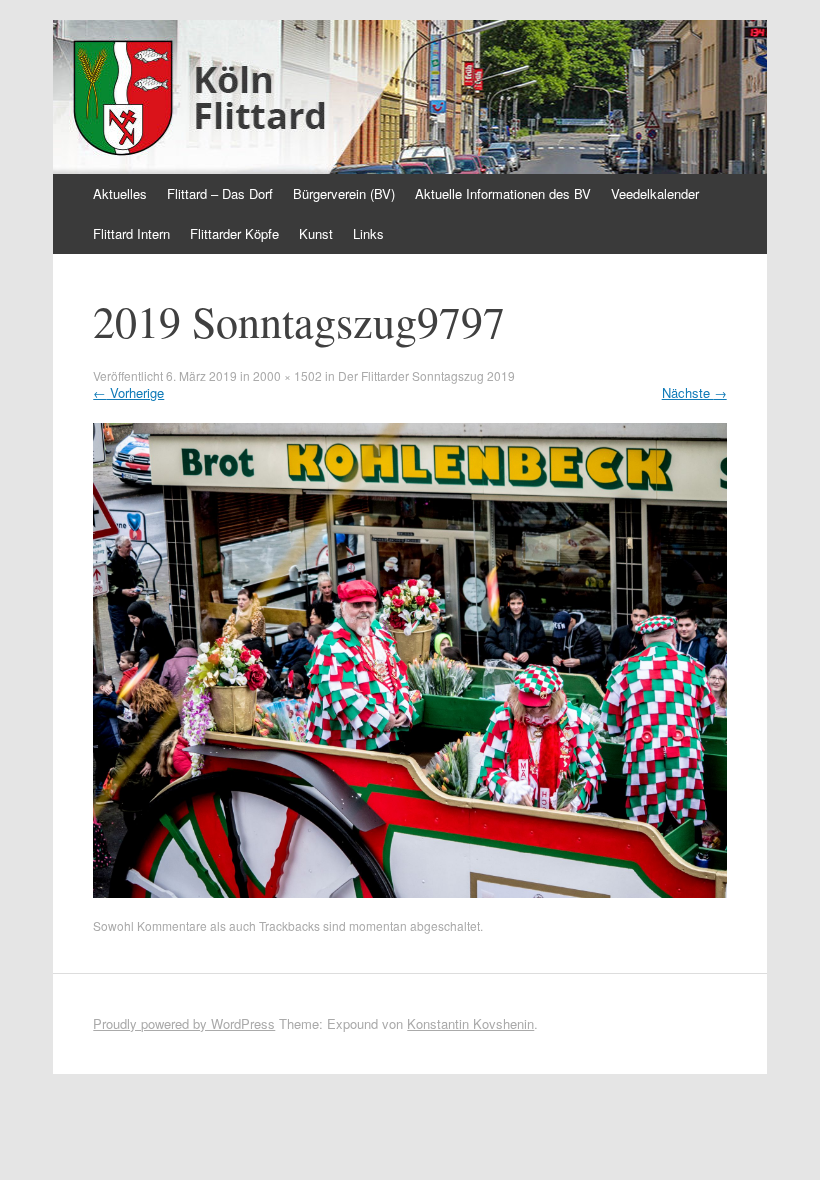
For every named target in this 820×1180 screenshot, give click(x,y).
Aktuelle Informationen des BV (503, 193)
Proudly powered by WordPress (184, 1023)
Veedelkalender (655, 193)
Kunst (316, 233)
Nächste (694, 392)
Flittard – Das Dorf (220, 193)
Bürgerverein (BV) (344, 193)
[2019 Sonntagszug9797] (409, 892)
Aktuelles (120, 193)
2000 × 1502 (287, 375)
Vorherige (128, 392)
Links (368, 233)
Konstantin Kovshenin (470, 1023)
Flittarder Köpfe (234, 233)
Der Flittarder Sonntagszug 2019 (426, 375)
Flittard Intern (131, 233)
